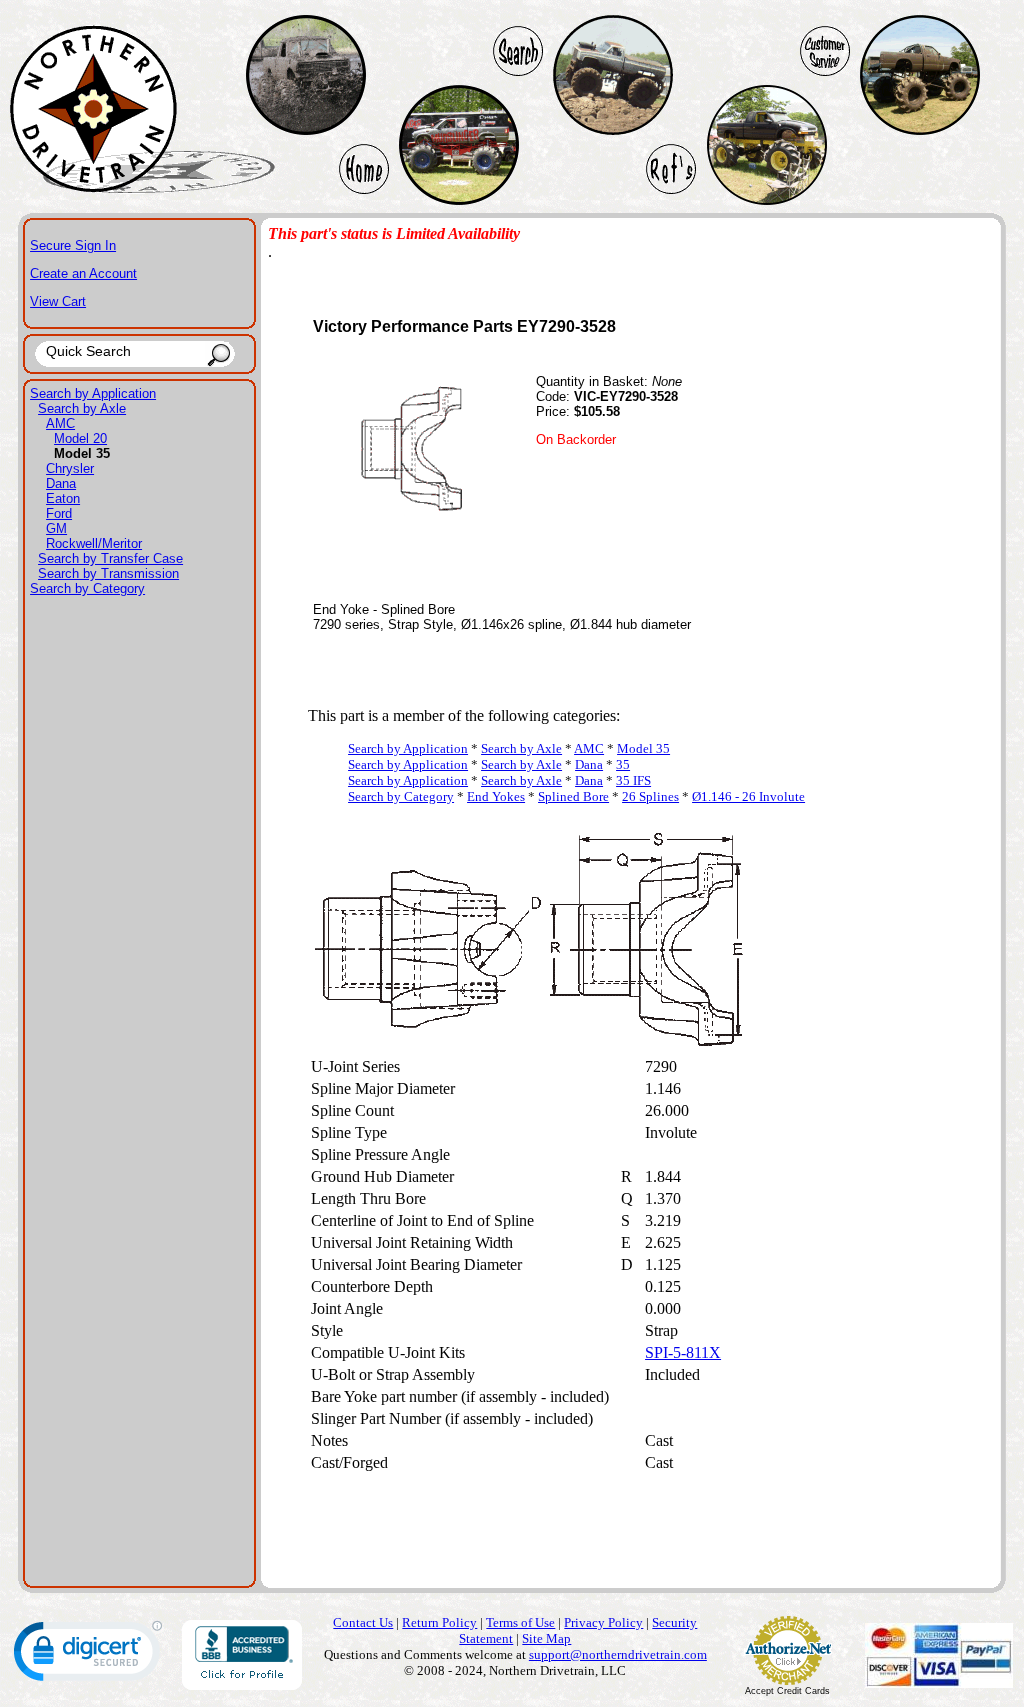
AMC (60, 423)
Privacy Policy (603, 1622)
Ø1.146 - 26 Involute (748, 796)
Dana (61, 483)
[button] (88, 1655)
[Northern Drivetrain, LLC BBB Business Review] (242, 1684)
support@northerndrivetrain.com (618, 1654)
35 (623, 764)
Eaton (63, 498)
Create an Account (83, 273)
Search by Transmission (108, 573)
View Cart (58, 301)
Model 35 (643, 748)
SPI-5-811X (683, 1352)
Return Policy (439, 1622)
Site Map (546, 1638)
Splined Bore (573, 796)
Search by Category (87, 588)
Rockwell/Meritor (94, 543)
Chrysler (70, 468)
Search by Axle (82, 408)
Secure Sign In (73, 245)
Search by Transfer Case (110, 558)
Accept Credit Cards (787, 1691)
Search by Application (93, 393)
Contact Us (363, 1622)
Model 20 (80, 438)
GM (56, 528)
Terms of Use (520, 1622)
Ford (59, 513)
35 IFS (633, 780)
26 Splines (650, 796)
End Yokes (496, 796)
